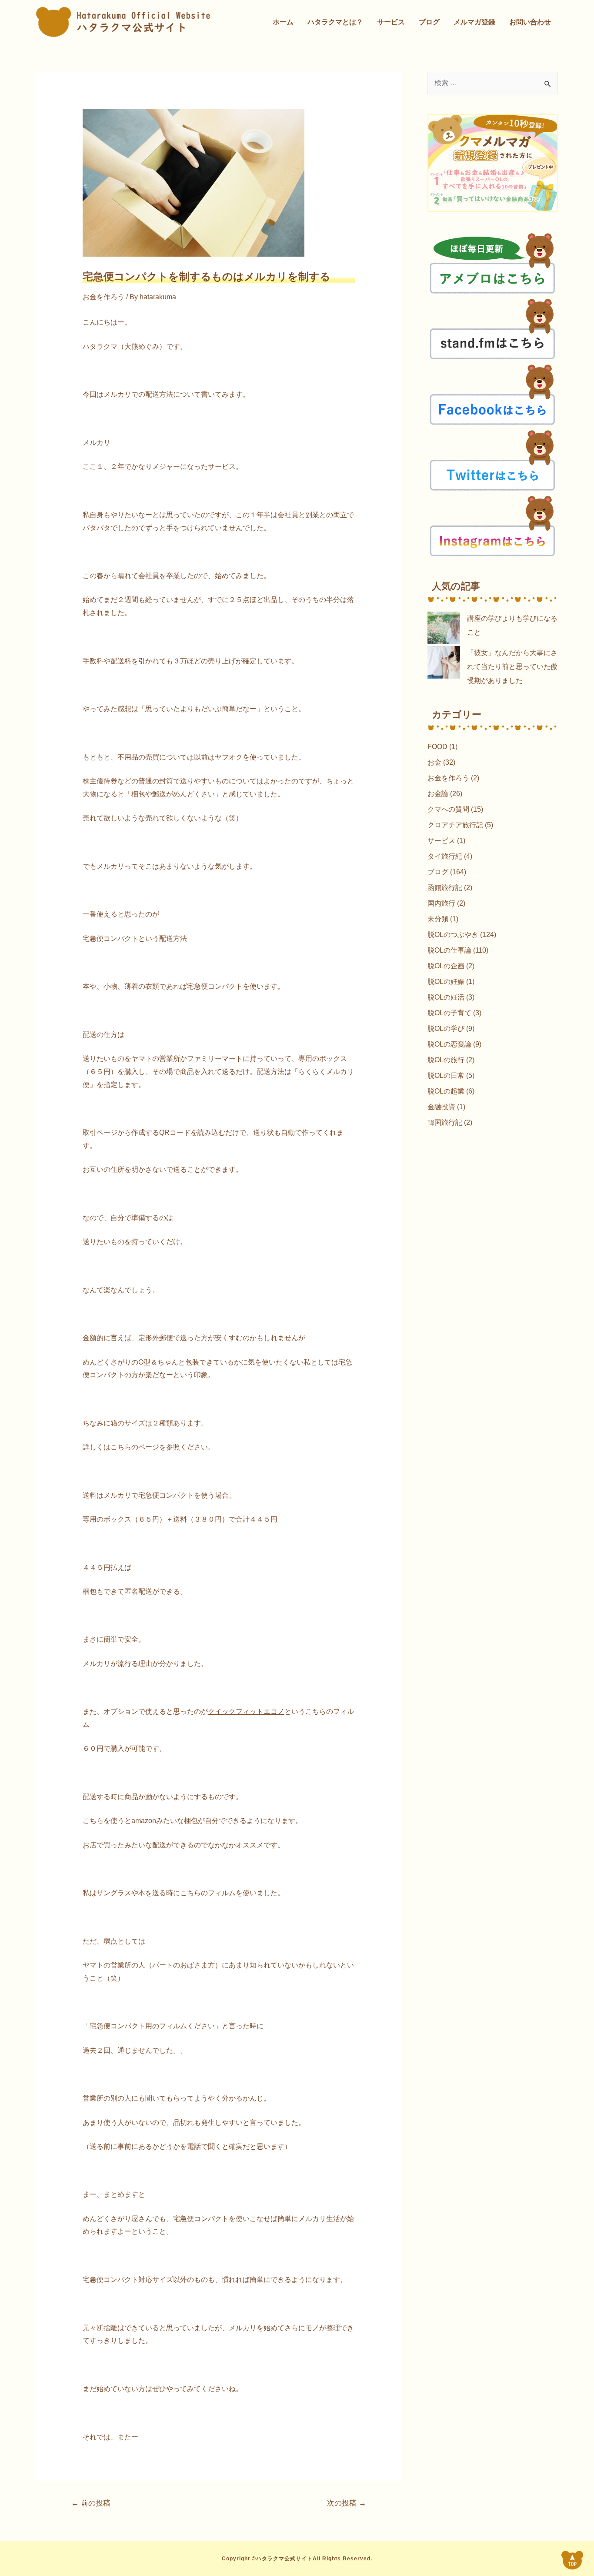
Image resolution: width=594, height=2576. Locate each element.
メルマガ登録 (474, 22)
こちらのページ (135, 1447)
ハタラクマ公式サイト (284, 2559)
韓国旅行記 (445, 1122)
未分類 (438, 919)
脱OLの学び (446, 1029)
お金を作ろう (103, 297)
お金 (434, 762)
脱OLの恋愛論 (449, 1044)
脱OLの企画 (446, 966)
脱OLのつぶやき (453, 935)
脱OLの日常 (446, 1076)
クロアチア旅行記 (455, 825)
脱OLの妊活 (446, 997)
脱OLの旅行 (446, 1060)
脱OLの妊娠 (446, 982)
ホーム (283, 22)
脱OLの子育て (449, 1013)
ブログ (429, 22)
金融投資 (441, 1107)
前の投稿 (91, 2503)
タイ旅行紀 (445, 856)
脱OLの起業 (446, 1091)
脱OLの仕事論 (449, 950)
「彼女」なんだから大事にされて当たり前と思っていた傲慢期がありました (512, 667)
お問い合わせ (530, 22)
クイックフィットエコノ (246, 1711)
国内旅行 (441, 903)
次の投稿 (347, 2503)
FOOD (437, 747)
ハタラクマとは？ (335, 22)
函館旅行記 (445, 888)
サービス (391, 22)
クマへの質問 (448, 809)
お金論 (438, 794)
